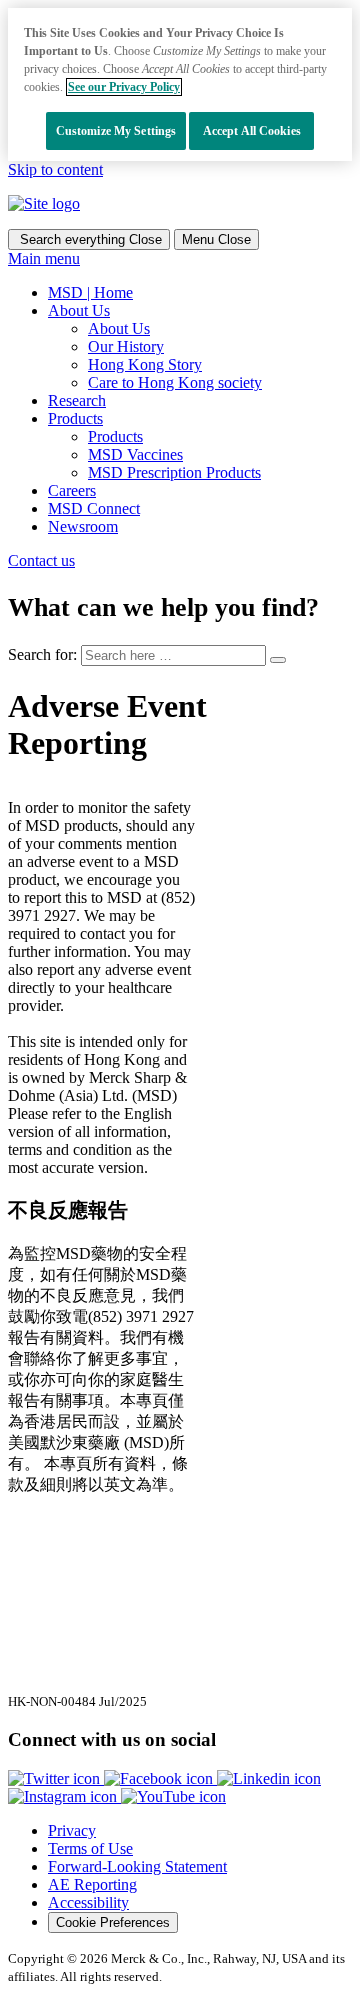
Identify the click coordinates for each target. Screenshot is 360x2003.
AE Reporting (92, 1884)
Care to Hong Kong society (175, 382)
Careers (72, 490)
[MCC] (44, 203)
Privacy (72, 1830)
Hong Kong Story (145, 364)
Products (115, 436)
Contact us (41, 560)
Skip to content (55, 169)
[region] (180, 84)
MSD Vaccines (135, 454)
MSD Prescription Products (174, 472)
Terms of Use (90, 1848)
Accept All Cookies (252, 131)
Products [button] (75, 418)
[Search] (278, 660)
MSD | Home (90, 292)
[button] (56, 1778)
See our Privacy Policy (124, 87)
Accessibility (88, 1902)
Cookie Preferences (113, 1922)
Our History (126, 346)
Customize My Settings (116, 131)
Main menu (44, 258)
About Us (119, 328)
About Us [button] (79, 310)
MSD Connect (94, 508)
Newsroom (83, 526)
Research (77, 400)
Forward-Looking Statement (137, 1866)
